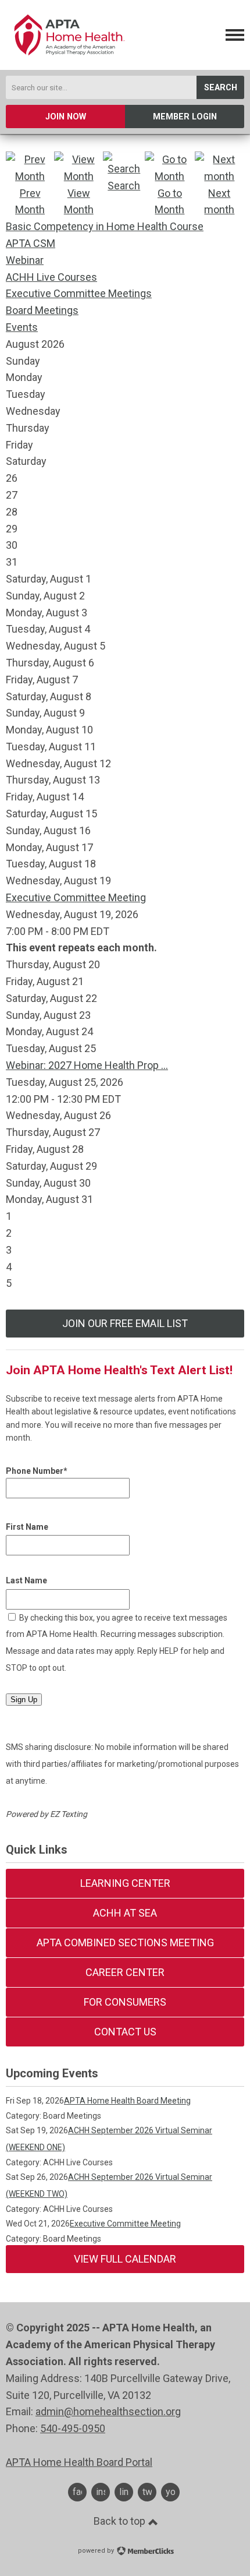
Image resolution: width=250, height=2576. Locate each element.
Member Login (185, 117)
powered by (97, 2551)
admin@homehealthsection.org (108, 2411)
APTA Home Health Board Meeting (127, 2101)
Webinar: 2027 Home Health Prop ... (87, 1065)
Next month (219, 202)
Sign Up (24, 1700)
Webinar (25, 260)
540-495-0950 (73, 2428)
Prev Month (30, 202)
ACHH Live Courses (51, 277)
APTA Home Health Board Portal (79, 2462)
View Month (79, 202)
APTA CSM (31, 243)
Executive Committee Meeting (76, 897)
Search (221, 88)
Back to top (121, 2521)
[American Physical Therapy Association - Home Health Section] (68, 60)
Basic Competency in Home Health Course (105, 226)
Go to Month (169, 202)
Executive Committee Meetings (79, 293)
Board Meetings (42, 310)
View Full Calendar (125, 2259)
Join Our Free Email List (125, 1323)
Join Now (66, 117)
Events (22, 327)
